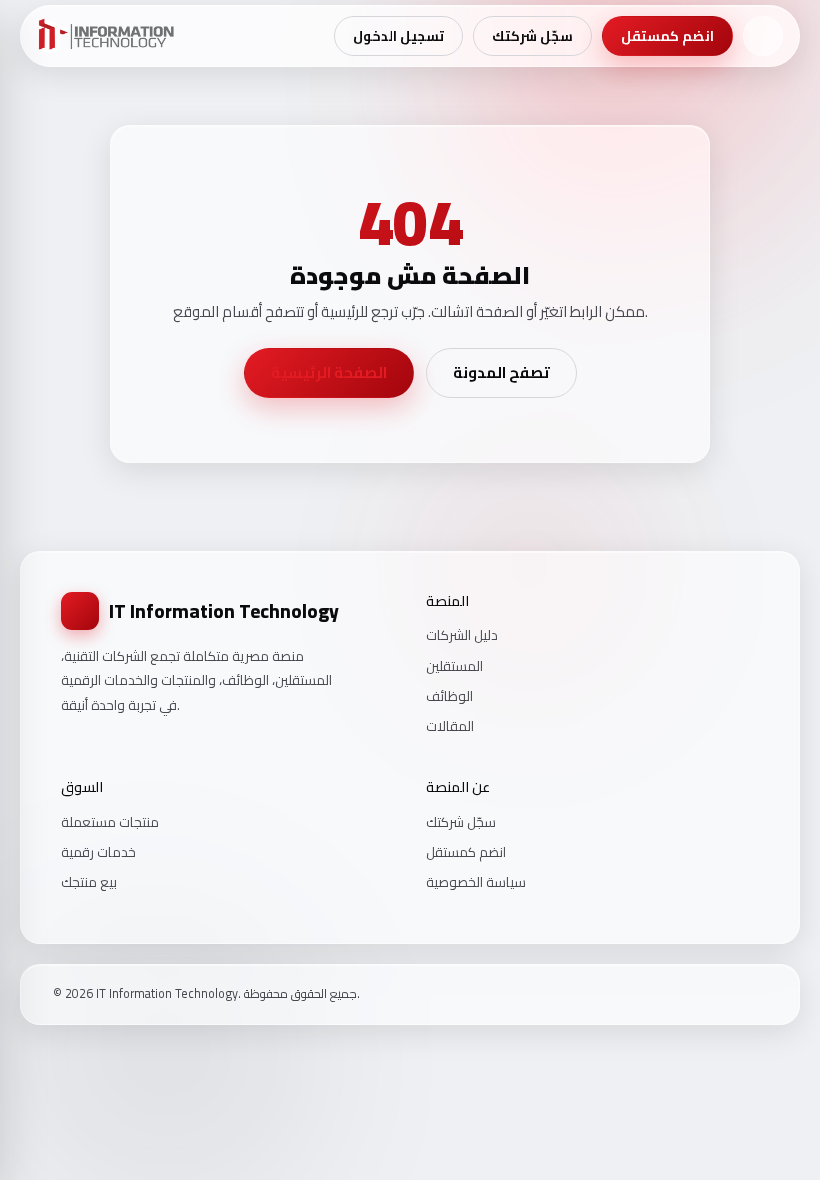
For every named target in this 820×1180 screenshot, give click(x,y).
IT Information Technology (224, 611)
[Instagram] (734, 994)
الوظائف (449, 696)
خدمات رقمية (98, 852)
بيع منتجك (89, 882)
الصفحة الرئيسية (329, 372)
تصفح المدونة (501, 372)
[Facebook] (708, 994)
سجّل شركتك (532, 36)
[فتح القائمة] (763, 36)
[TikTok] (760, 994)
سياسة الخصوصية (476, 882)
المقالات (450, 726)
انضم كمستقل (667, 36)
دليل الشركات (462, 635)
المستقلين (454, 666)
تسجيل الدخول (398, 36)
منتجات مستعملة (110, 822)
